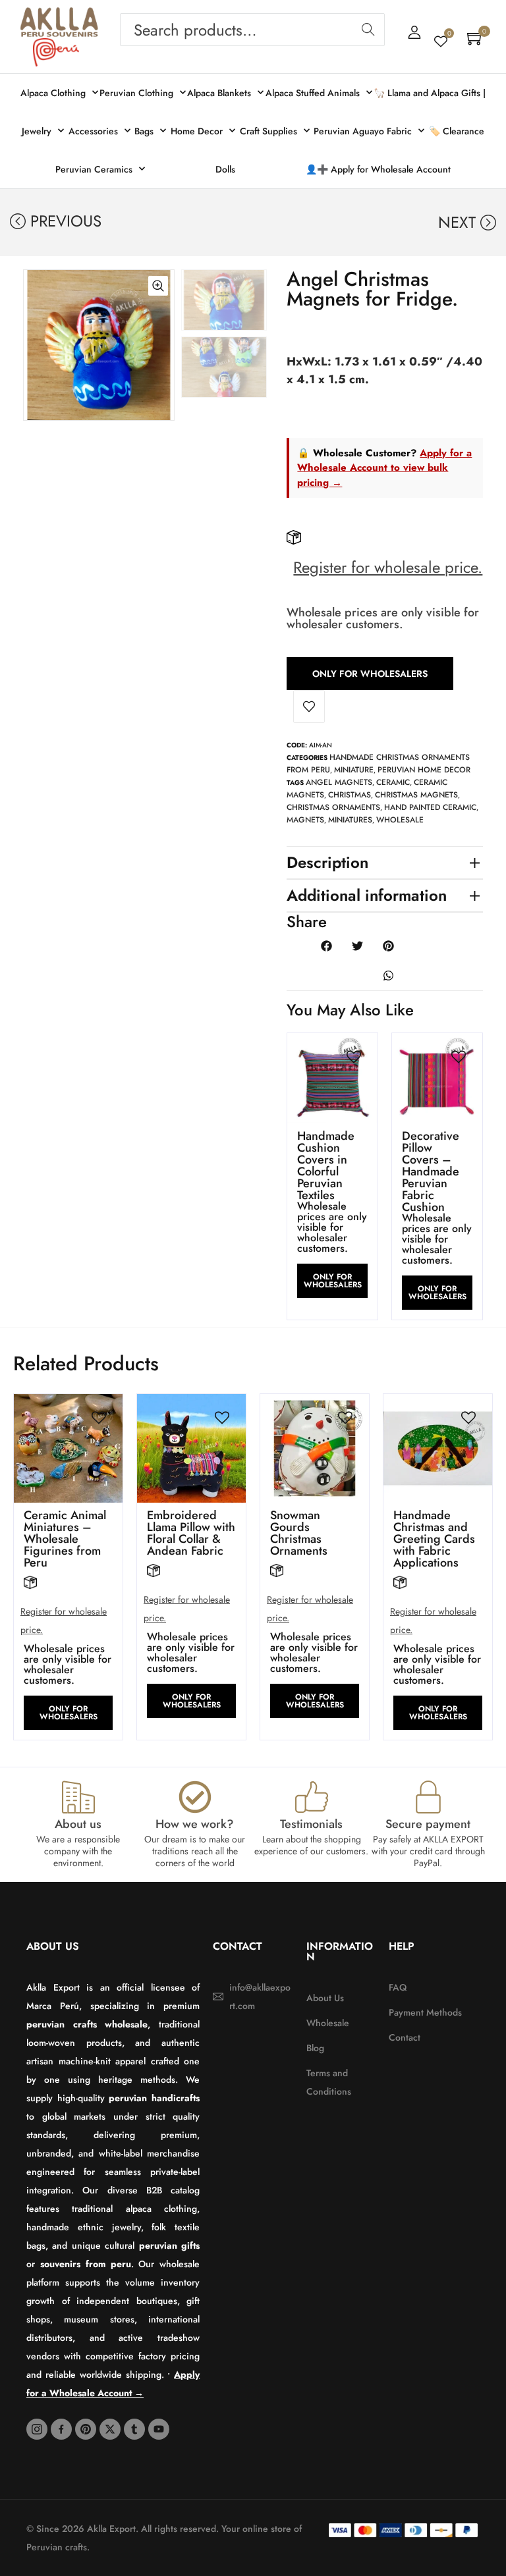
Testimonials (311, 1824)
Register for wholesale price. (388, 567)
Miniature (354, 770)
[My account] (414, 32)
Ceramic (393, 782)
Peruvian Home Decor (424, 770)
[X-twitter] (110, 2429)
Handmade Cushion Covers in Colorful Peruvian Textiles (326, 1166)
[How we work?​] (195, 1797)
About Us (53, 1946)
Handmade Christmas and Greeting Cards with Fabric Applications (434, 1539)
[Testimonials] (312, 1797)
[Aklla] (59, 22)
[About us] (78, 1797)
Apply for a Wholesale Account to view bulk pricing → (384, 468)
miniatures (350, 820)
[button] (34, 401)
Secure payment (428, 1824)
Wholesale (400, 820)
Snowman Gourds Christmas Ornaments (299, 1533)
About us (78, 1824)
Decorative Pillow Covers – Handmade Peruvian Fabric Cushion (431, 1171)
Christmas (350, 795)
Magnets (305, 820)
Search (368, 30)
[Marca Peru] (56, 52)
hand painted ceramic (430, 807)
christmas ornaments (333, 807)
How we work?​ (195, 1824)
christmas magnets (416, 795)
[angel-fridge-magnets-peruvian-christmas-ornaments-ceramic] (99, 345)
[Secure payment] (428, 1797)
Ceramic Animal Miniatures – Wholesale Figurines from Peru (65, 1539)
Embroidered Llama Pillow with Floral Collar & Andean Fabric (191, 1533)
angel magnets (339, 782)
